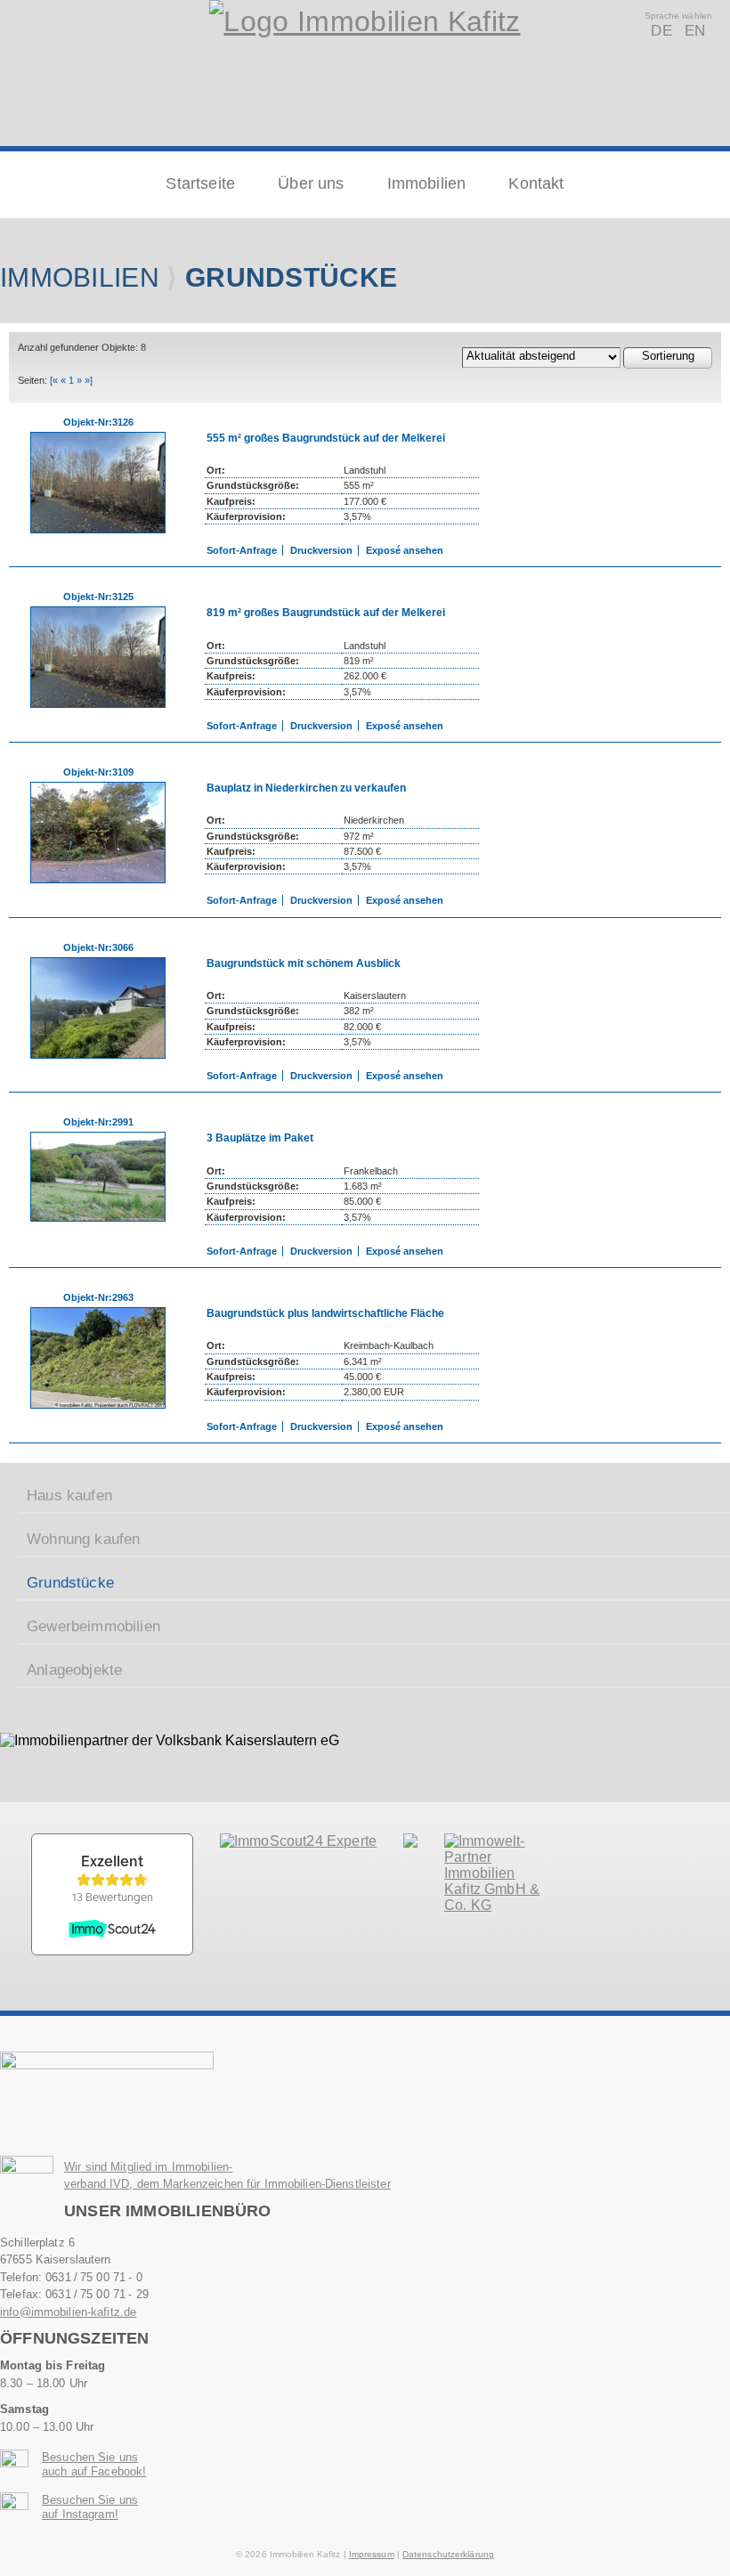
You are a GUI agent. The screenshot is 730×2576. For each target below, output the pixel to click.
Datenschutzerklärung (448, 2554)
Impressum (372, 2554)
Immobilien (427, 183)
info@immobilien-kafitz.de (68, 2312)
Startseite (200, 183)
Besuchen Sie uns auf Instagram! (90, 2507)
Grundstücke (70, 1583)
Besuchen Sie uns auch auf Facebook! (94, 2464)
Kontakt (536, 183)
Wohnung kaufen (83, 1539)
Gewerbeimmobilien (93, 1626)
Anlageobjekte (74, 1670)
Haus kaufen (69, 1495)
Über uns (311, 183)
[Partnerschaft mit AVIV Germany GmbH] (498, 1905)
